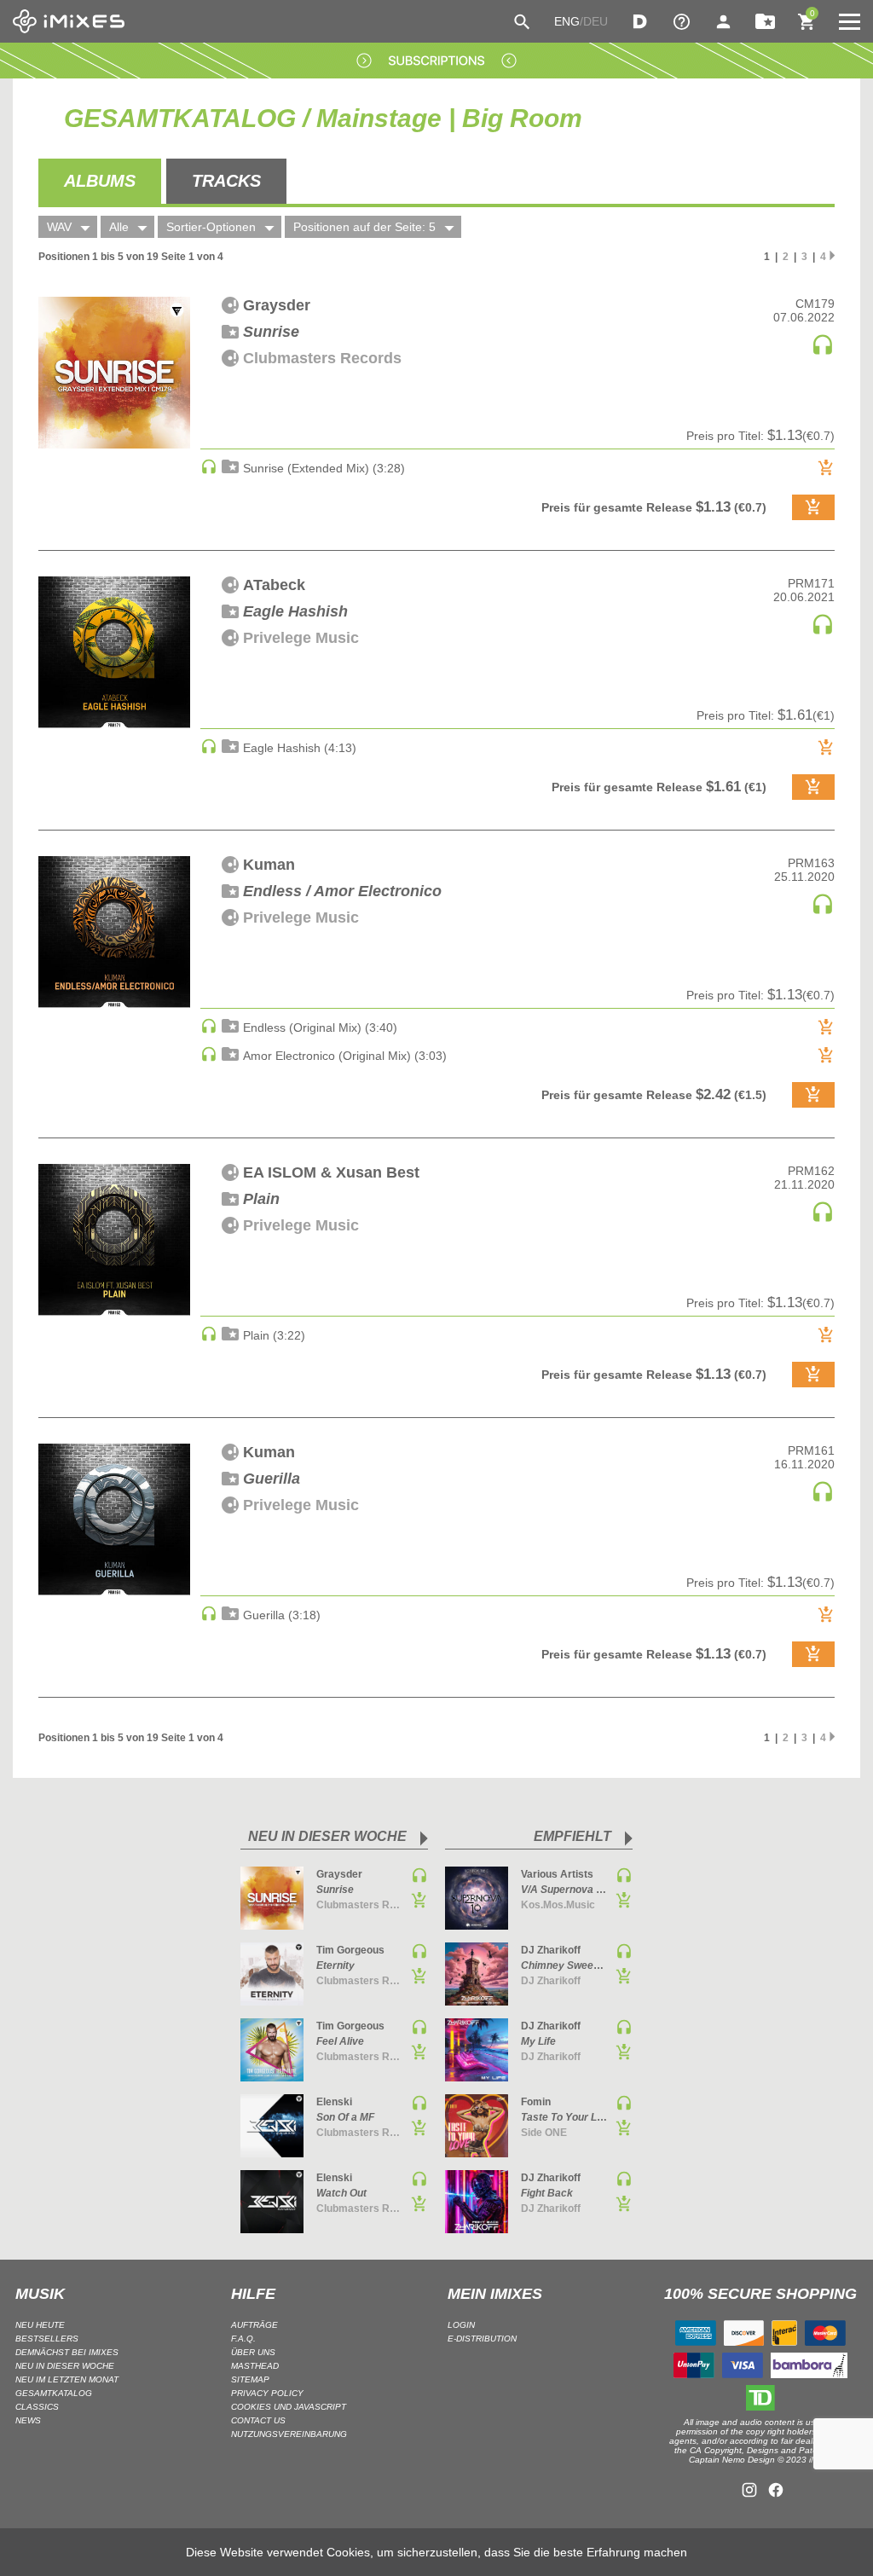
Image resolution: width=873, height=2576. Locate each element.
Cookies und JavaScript (289, 2407)
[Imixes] (69, 21)
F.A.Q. (243, 2339)
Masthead (255, 2366)
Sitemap (250, 2379)
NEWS (28, 2420)
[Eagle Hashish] (114, 652)
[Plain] (114, 1240)
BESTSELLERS (47, 2339)
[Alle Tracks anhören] (823, 352)
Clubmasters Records (322, 358)
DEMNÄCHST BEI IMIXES (67, 2352)
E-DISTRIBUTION (482, 2339)
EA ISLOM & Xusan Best (331, 1172)
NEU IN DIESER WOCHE (65, 2366)
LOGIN (461, 2325)
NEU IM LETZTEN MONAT (67, 2379)
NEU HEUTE (40, 2325)
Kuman (269, 865)
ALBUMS (100, 181)
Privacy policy (267, 2393)
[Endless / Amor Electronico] (114, 932)
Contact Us (258, 2420)
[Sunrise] (114, 373)
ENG (567, 21)
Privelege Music (301, 638)
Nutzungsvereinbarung (289, 2434)
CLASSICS (37, 2407)
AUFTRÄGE (254, 2325)
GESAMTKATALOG (54, 2393)
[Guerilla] (114, 1520)
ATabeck (274, 585)
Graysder (277, 305)
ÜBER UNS (253, 2352)
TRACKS (226, 181)
